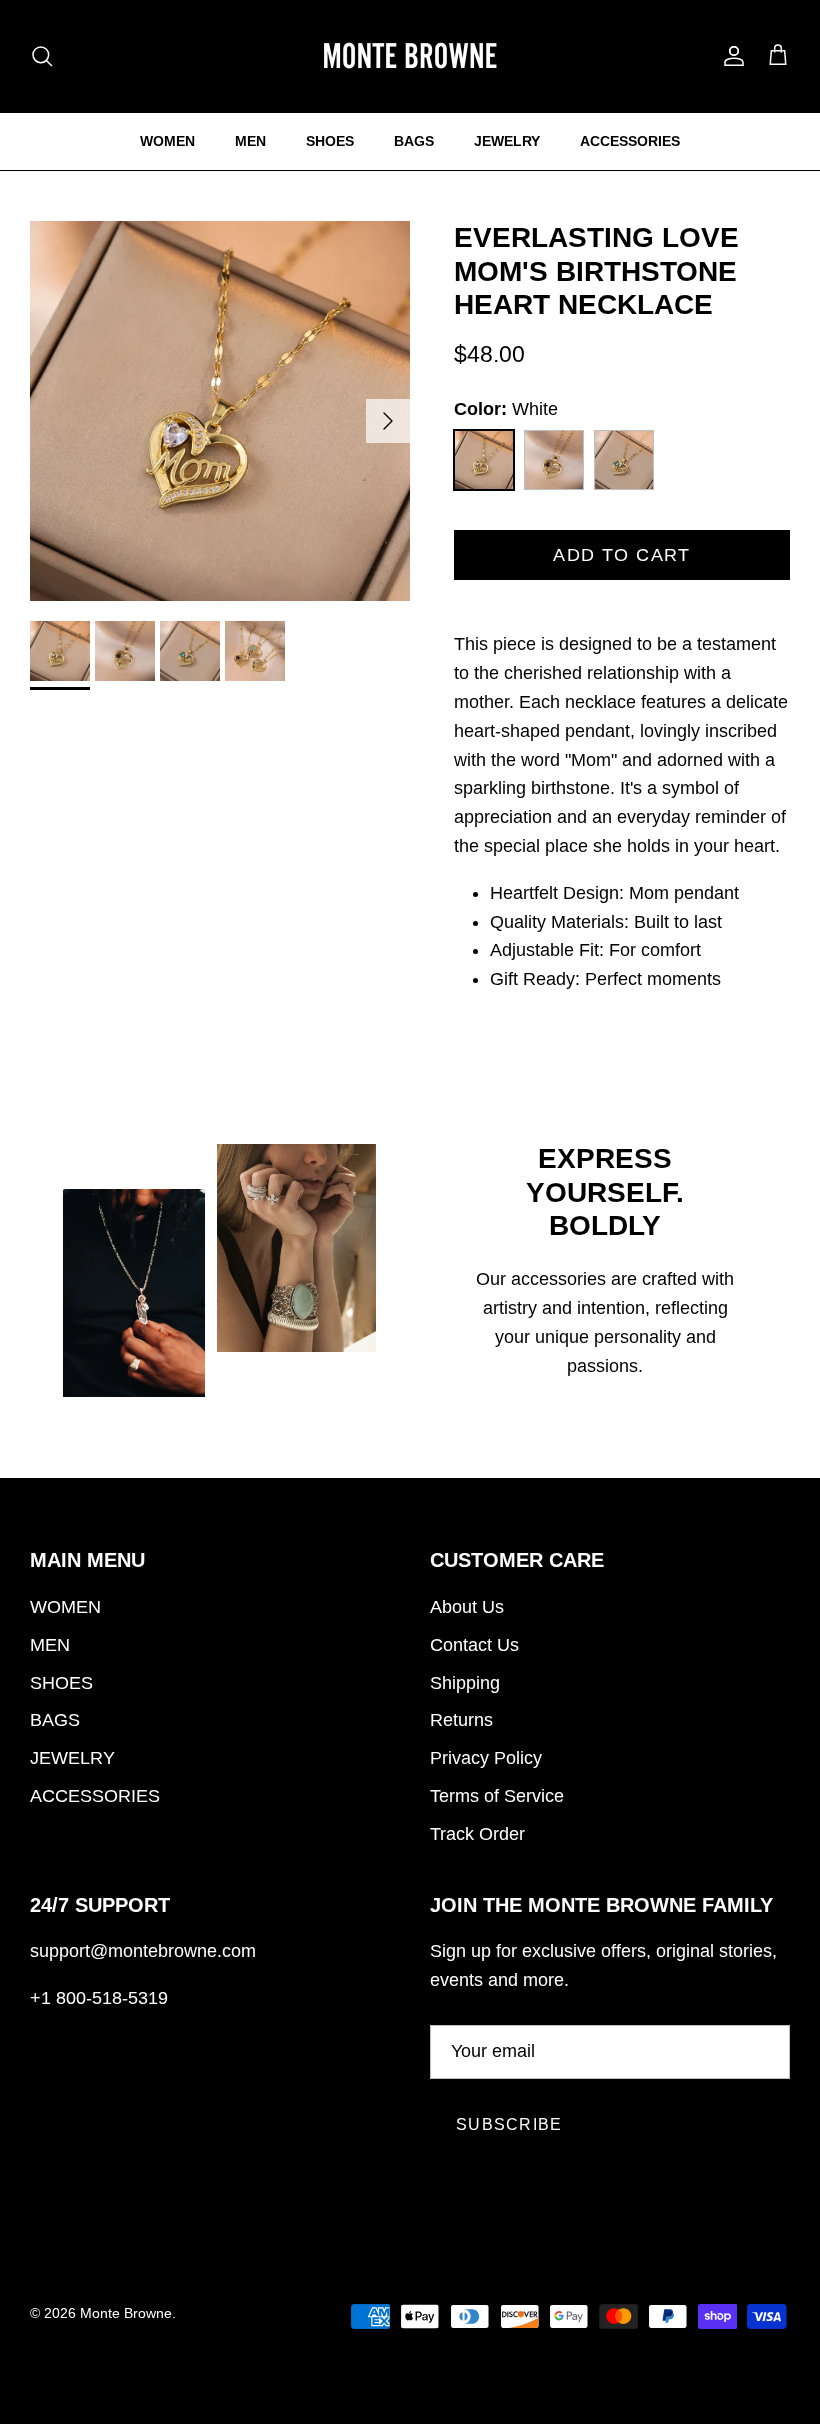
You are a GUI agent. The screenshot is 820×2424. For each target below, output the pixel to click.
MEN (250, 141)
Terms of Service (497, 1796)
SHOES (330, 141)
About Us (467, 1607)
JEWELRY (507, 141)
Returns (461, 1720)
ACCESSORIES (630, 141)
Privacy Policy (486, 1758)
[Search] (42, 56)
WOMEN (167, 141)
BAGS (414, 141)
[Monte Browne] (410, 56)
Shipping (465, 1683)
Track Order (477, 1834)
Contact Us (474, 1645)
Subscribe (509, 2124)
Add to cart (622, 555)
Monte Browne (126, 2313)
